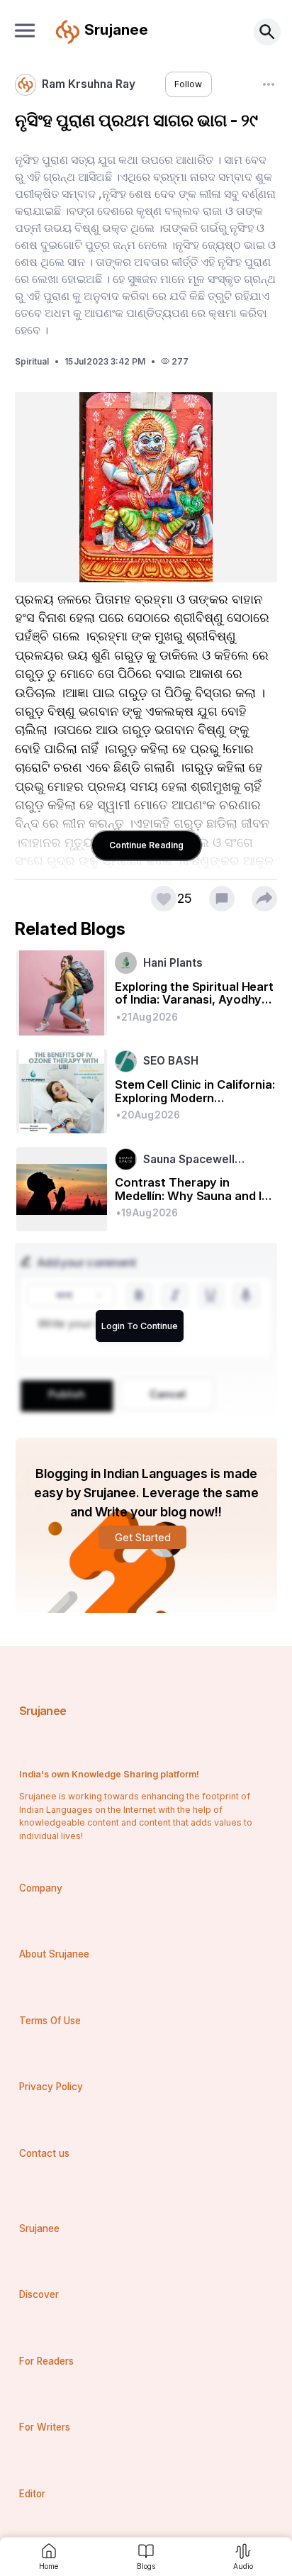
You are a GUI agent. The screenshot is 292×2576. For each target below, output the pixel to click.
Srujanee (43, 1711)
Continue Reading (146, 845)
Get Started (143, 1537)
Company (41, 1888)
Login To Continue (140, 1326)
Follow (188, 84)
